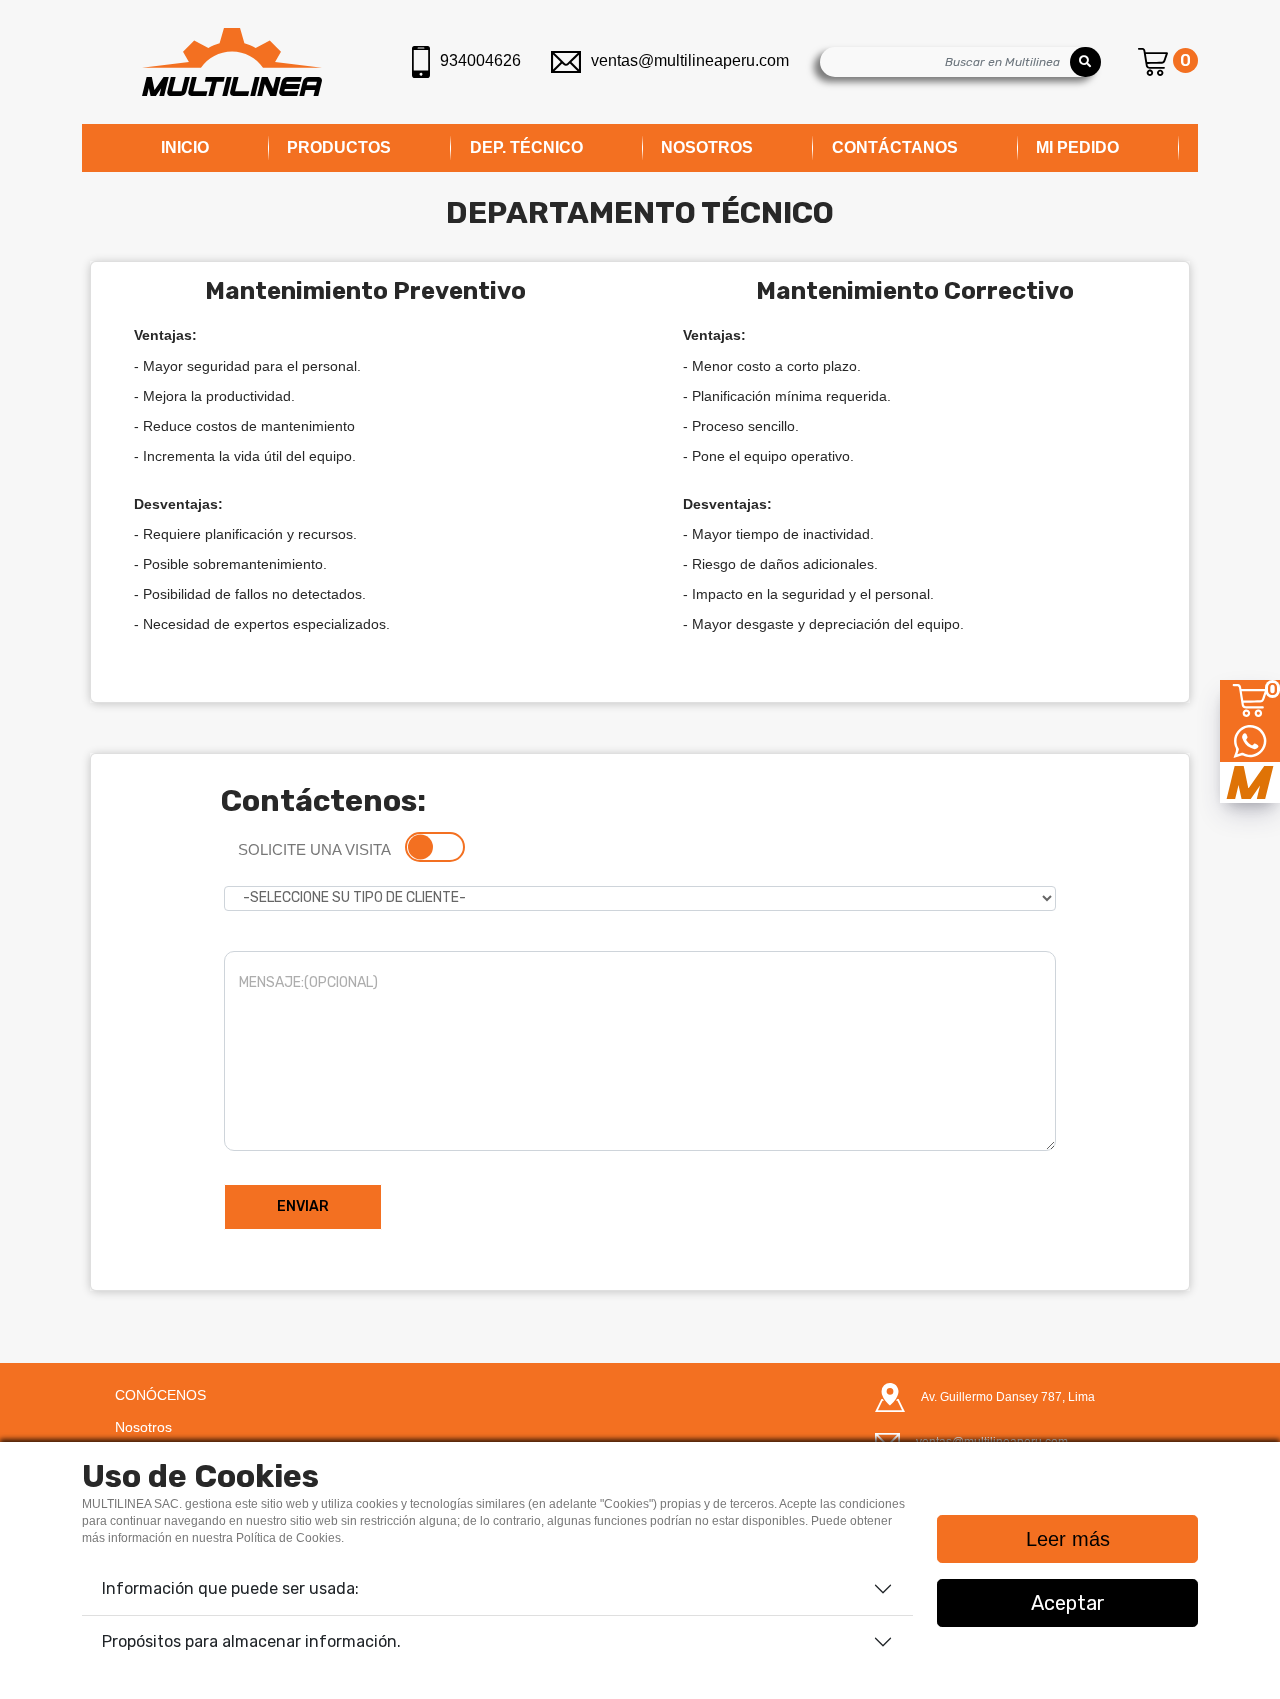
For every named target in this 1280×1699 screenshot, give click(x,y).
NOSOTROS (707, 147)
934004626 (480, 60)
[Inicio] (232, 62)
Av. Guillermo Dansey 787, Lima (1008, 1397)
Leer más (1068, 1539)
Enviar (303, 1206)
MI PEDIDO (1077, 147)
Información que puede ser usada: (230, 1588)
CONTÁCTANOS (895, 147)
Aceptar (1068, 1603)
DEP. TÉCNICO (526, 147)
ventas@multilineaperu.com (690, 60)
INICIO (185, 147)
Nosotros (143, 1427)
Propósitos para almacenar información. (251, 1641)
